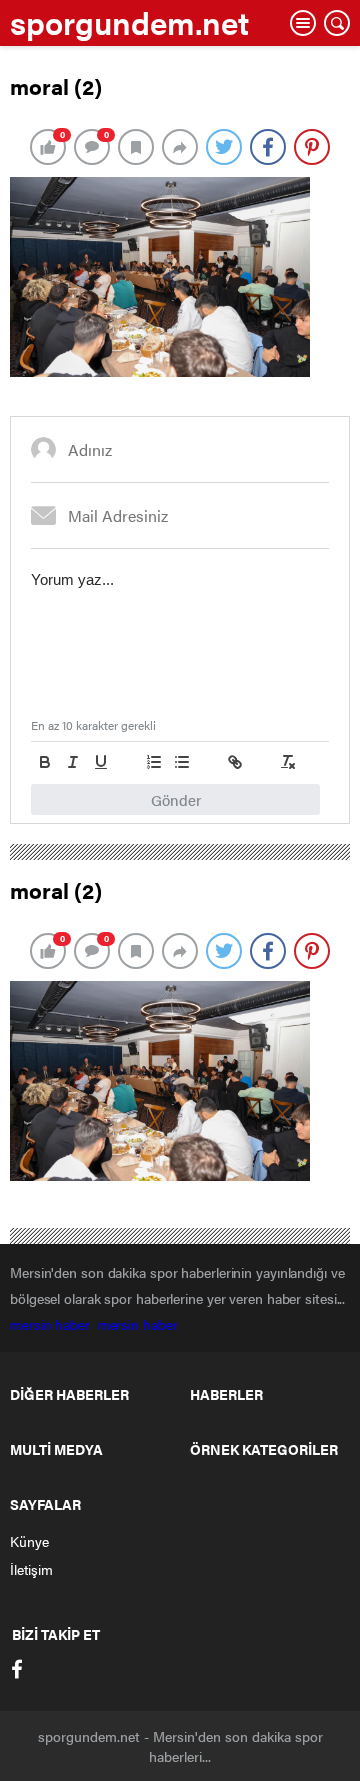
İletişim (31, 1569)
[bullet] (182, 762)
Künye (29, 1541)
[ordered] (154, 762)
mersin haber (54, 1324)
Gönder (176, 799)
